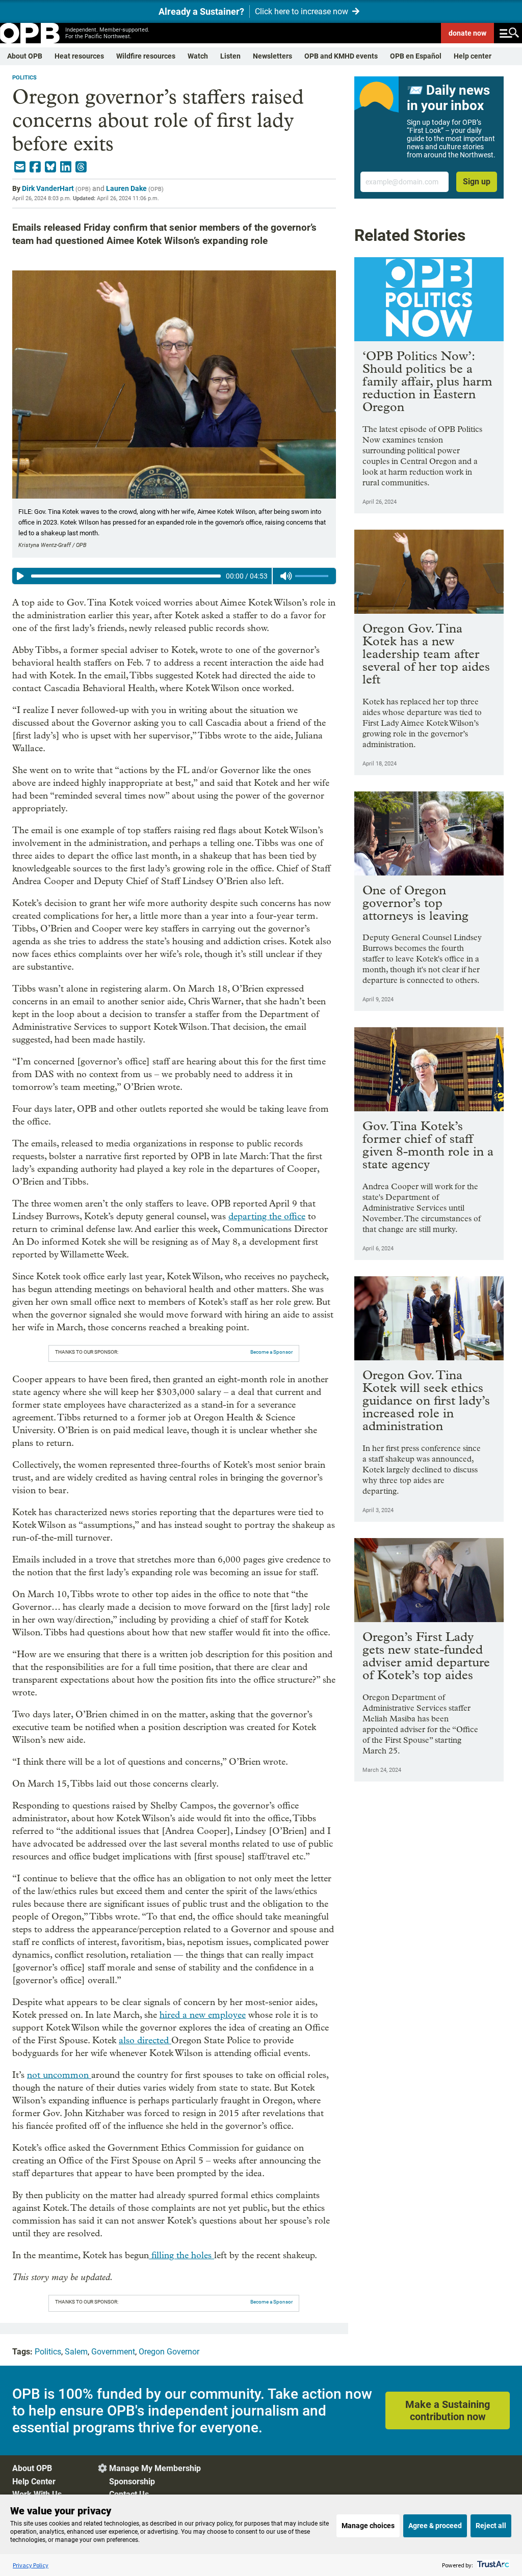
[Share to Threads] (81, 167)
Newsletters (272, 56)
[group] (174, 576)
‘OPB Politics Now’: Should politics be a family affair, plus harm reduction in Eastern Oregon (427, 381)
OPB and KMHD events (341, 56)
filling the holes (181, 2255)
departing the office (267, 1216)
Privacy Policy (31, 2565)
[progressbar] (126, 576)
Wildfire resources (146, 56)
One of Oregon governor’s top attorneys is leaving (415, 903)
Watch (198, 56)
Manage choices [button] (368, 2526)
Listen (230, 56)
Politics (24, 78)
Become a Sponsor (271, 1352)
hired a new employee (203, 2015)
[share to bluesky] (50, 167)
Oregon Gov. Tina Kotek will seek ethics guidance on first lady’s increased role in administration (426, 1400)
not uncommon (59, 2075)
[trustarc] (492, 2565)
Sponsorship (132, 2482)
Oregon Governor (169, 2352)
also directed (145, 2040)
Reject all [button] (491, 2526)
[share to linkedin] (66, 167)
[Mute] (286, 576)
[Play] (20, 576)
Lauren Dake (126, 188)
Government (113, 2352)
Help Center (34, 2482)
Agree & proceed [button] (435, 2526)
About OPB (25, 56)
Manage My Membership (155, 2468)
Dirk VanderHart (48, 188)
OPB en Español (416, 56)
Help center (473, 56)
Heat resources (79, 56)
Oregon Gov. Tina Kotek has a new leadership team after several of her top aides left (426, 654)
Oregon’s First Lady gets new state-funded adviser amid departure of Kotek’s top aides (426, 1656)
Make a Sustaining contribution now (448, 2410)
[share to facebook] (35, 167)
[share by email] (20, 167)
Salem (76, 2352)
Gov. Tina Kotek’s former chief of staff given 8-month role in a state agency (428, 1145)
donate (467, 33)
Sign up (477, 182)
